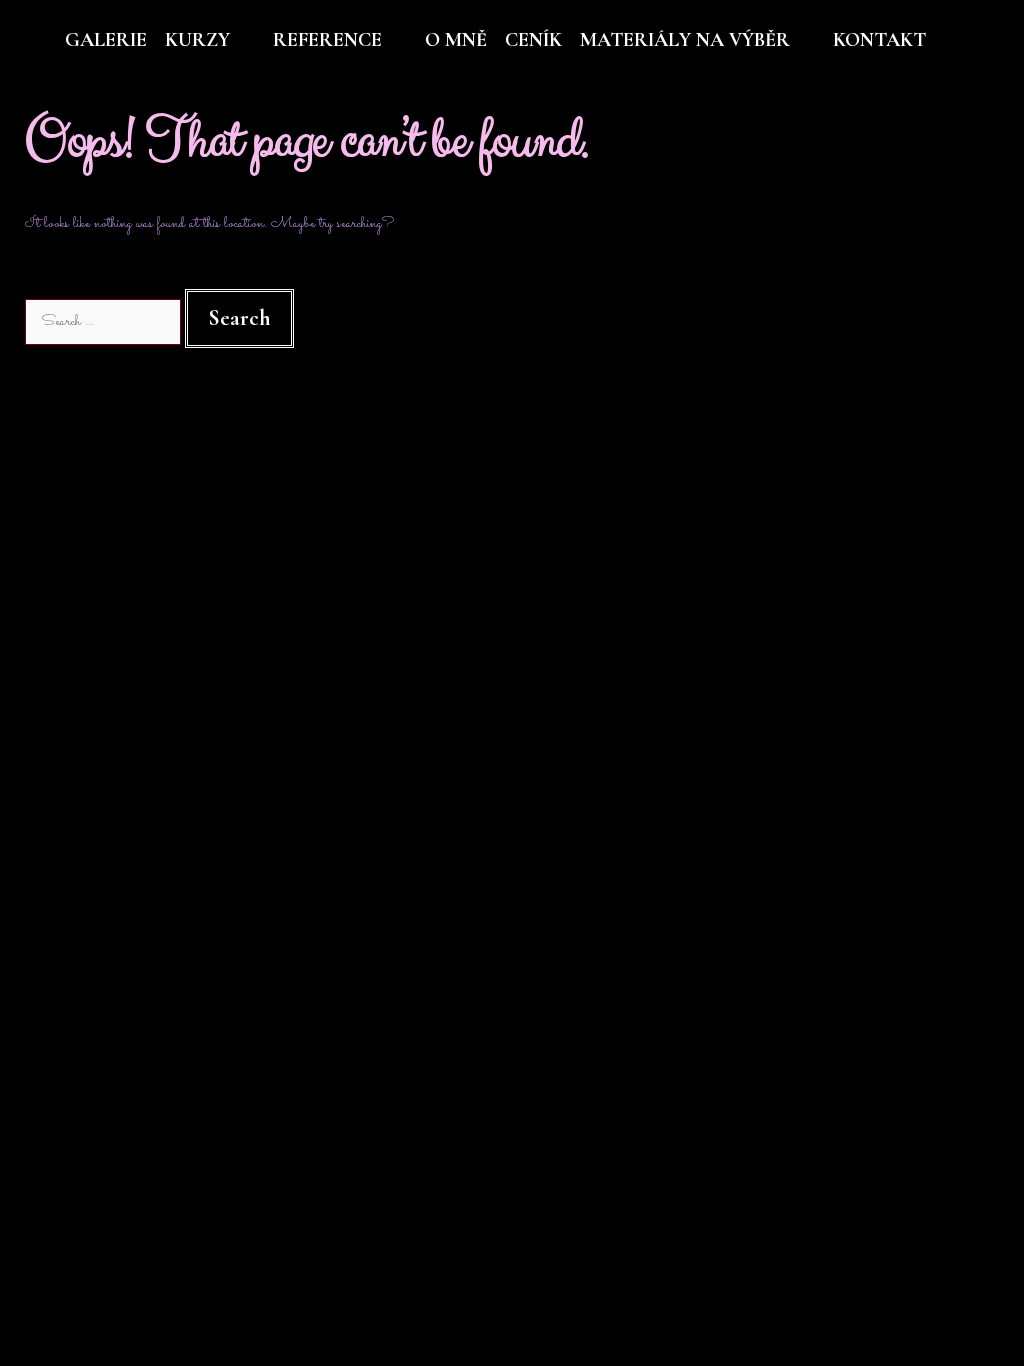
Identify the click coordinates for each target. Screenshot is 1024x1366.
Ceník (533, 40)
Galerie (106, 40)
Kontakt (879, 40)
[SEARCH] (982, 40)
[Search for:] (105, 321)
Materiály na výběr (685, 40)
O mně (456, 40)
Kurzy (197, 40)
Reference (327, 40)
